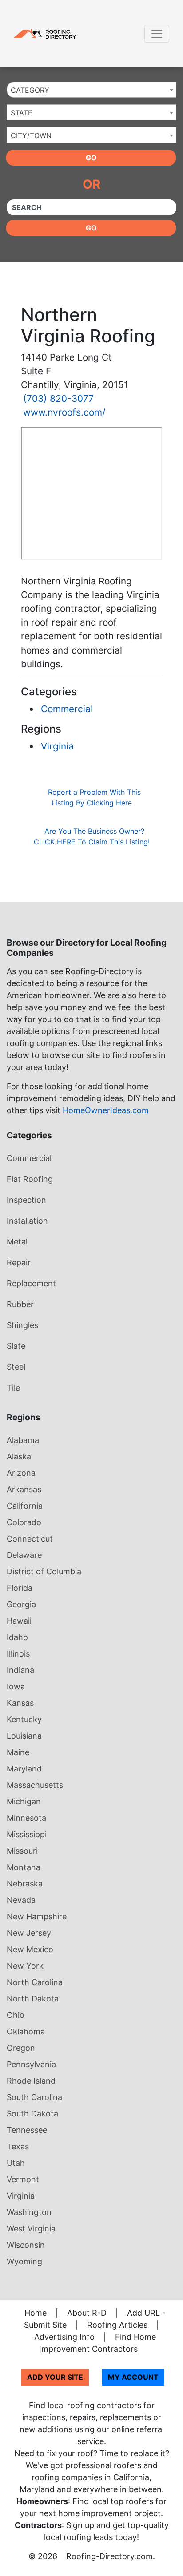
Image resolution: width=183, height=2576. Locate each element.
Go (91, 158)
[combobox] (91, 90)
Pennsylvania (31, 2064)
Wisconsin (26, 2245)
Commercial (67, 709)
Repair (19, 1262)
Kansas (20, 1703)
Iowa (16, 1686)
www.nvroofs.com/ (64, 412)
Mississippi (27, 1834)
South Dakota (32, 2114)
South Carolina (34, 2097)
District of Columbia (44, 1571)
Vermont (23, 2179)
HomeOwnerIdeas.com (106, 1110)
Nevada (21, 1900)
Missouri (22, 1851)
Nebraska (25, 1884)
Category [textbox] (30, 90)
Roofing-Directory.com (109, 2556)
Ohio (16, 2015)
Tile (13, 1388)
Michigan (24, 1801)
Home (36, 2313)
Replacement (31, 1283)
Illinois (18, 1654)
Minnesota (26, 1818)
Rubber (20, 1304)
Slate (16, 1346)
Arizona (21, 1473)
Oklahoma (26, 2031)
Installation (27, 1221)
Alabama (23, 1440)
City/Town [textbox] (31, 135)
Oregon (21, 2048)
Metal (17, 1242)
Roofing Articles (117, 2325)
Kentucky (24, 1719)
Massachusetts (35, 1785)
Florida (20, 1588)
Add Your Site (55, 2377)
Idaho (17, 1637)
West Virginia (31, 2229)
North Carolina (35, 1982)
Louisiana (24, 1736)
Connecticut (30, 1539)
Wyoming (24, 2261)
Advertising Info (64, 2337)
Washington (29, 2212)
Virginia (57, 746)
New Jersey (29, 1933)
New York (25, 1966)
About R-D (87, 2313)
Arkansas (24, 1489)
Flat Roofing (30, 1179)
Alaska (19, 1456)
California (25, 1506)
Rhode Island (31, 2081)
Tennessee (27, 2130)
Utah (16, 2163)
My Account (133, 2377)
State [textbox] (22, 113)
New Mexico (30, 1949)
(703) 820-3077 (58, 398)
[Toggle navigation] (157, 34)
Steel (16, 1367)
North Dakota (33, 1999)
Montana (24, 1867)
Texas (18, 2146)
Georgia (21, 1604)
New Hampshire (37, 1916)
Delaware (24, 1555)
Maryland (24, 1769)
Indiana (20, 1670)
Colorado (24, 1522)
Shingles (22, 1325)
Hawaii (19, 1621)
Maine (18, 1752)
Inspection (26, 1200)
